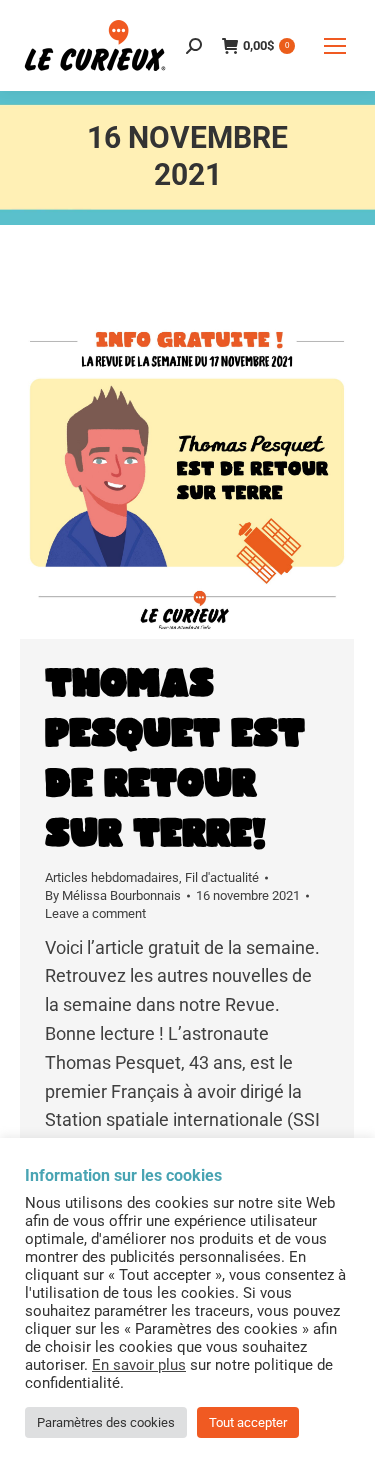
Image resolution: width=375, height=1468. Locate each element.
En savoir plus (139, 1365)
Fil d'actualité (222, 877)
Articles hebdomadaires (112, 877)
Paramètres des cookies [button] (106, 1422)
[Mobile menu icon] (335, 46)
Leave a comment (95, 913)
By (113, 895)
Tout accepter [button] (248, 1422)
